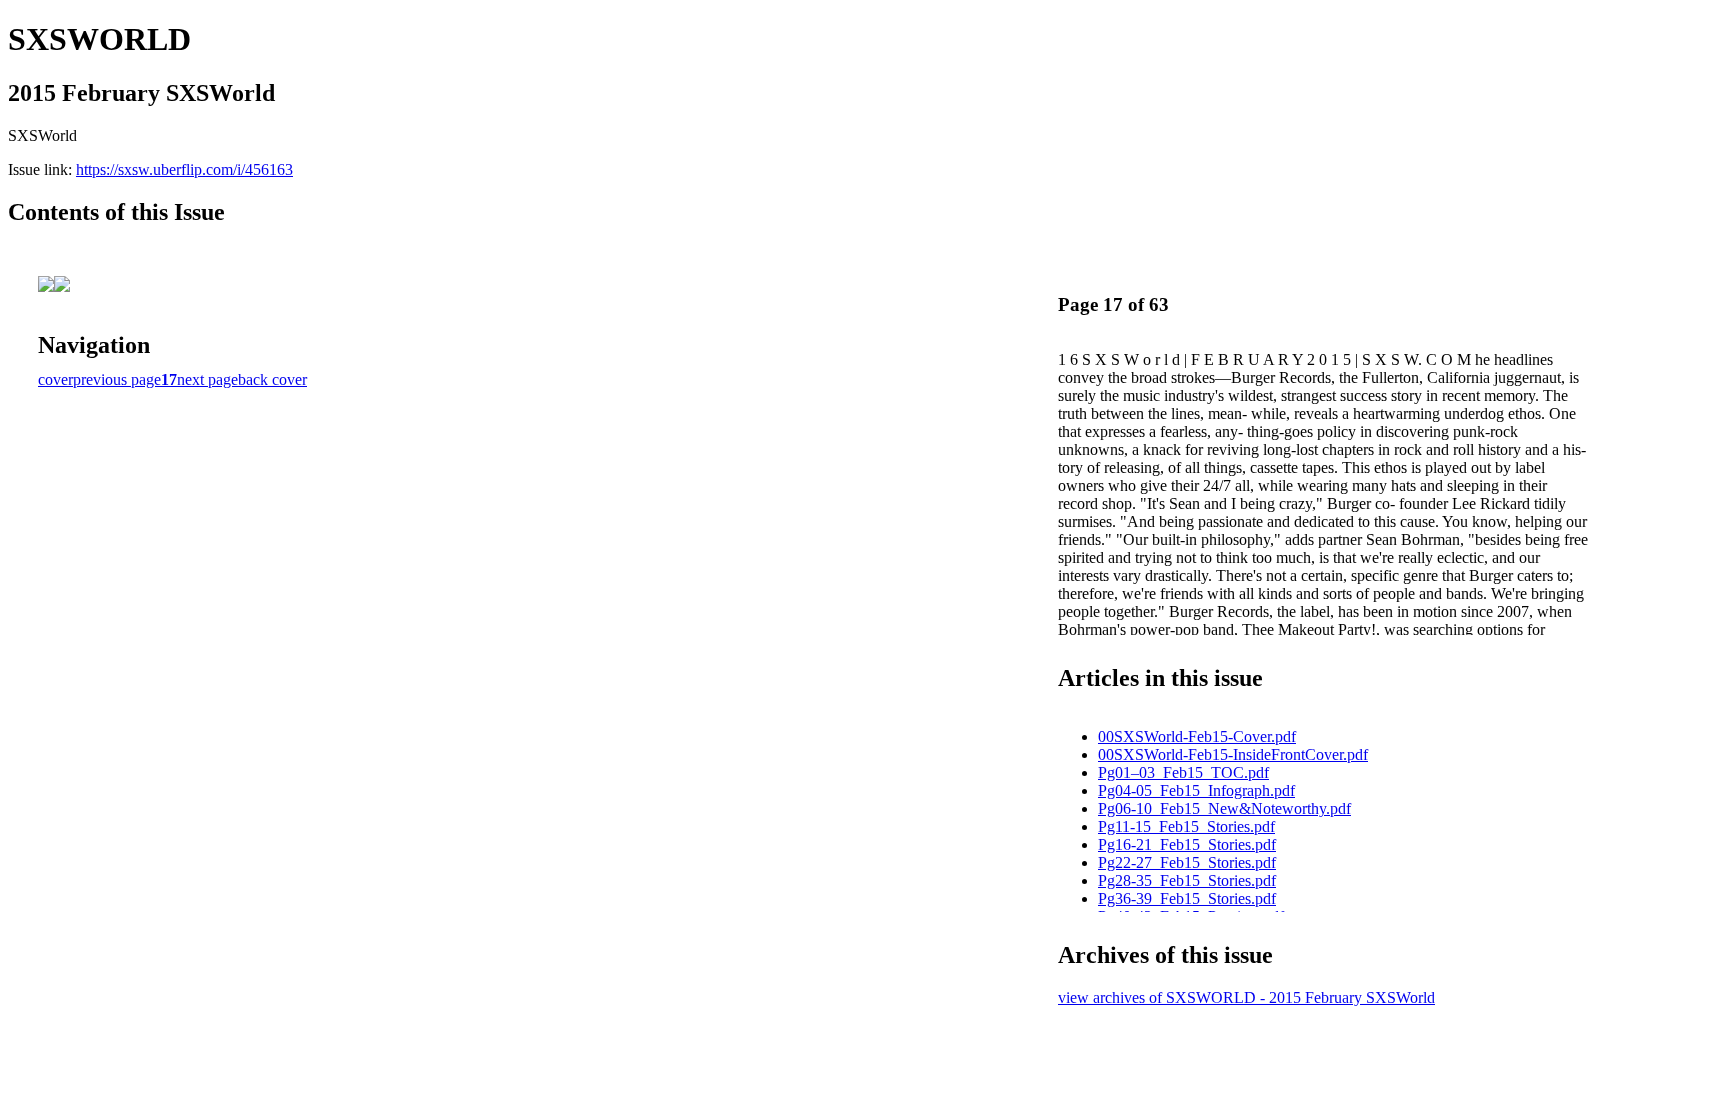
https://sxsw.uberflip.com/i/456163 (184, 169)
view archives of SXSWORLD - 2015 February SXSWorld (1246, 997)
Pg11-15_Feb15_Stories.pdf (1186, 826)
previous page (117, 379)
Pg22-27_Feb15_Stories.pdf (1187, 862)
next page (207, 379)
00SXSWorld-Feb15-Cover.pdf (1197, 736)
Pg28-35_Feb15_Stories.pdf (1187, 880)
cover (55, 379)
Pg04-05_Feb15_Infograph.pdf (1196, 790)
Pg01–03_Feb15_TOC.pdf (1183, 772)
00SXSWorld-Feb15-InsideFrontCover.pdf (1233, 754)
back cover (272, 379)
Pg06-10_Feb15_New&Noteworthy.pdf (1224, 808)
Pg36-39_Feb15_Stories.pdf (1187, 898)
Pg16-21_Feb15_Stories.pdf (1187, 844)
